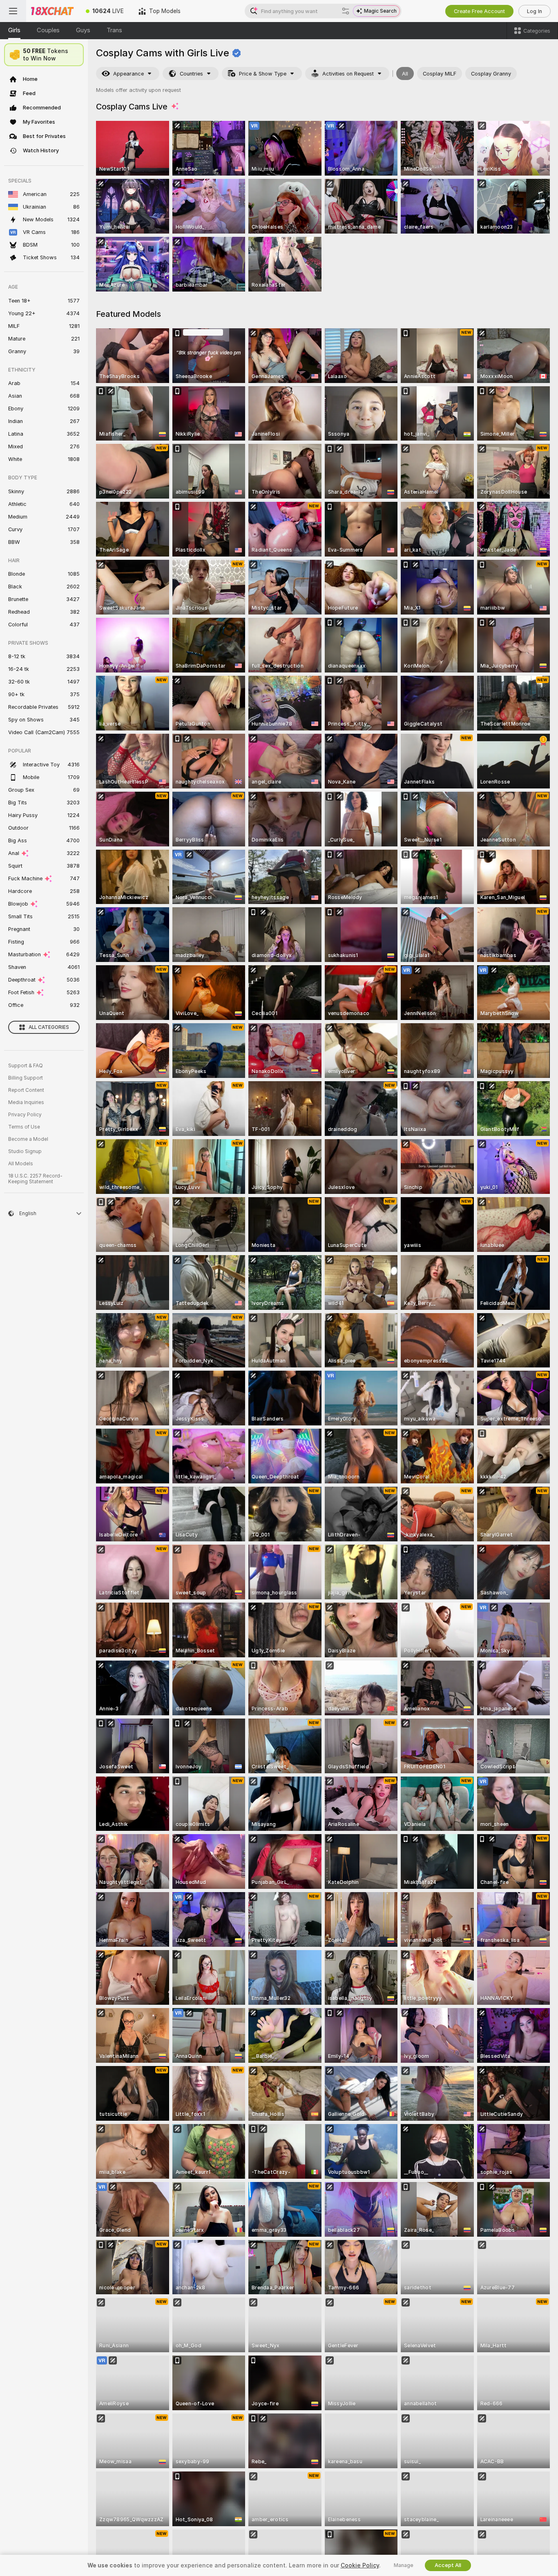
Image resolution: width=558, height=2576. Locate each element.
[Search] (346, 11)
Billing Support (26, 1078)
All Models (21, 1164)
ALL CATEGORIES (49, 1027)
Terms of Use (24, 1127)
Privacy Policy (25, 1115)
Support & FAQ (26, 1066)
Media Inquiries (26, 1102)
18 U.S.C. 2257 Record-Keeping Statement (35, 1179)
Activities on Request (348, 74)
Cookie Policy (360, 2565)
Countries (191, 74)
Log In (535, 11)
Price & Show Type (263, 74)
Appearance (128, 74)
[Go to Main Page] (52, 11)
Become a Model (28, 1139)
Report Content (26, 1090)
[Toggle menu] (13, 11)
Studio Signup (25, 1151)
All (405, 74)
